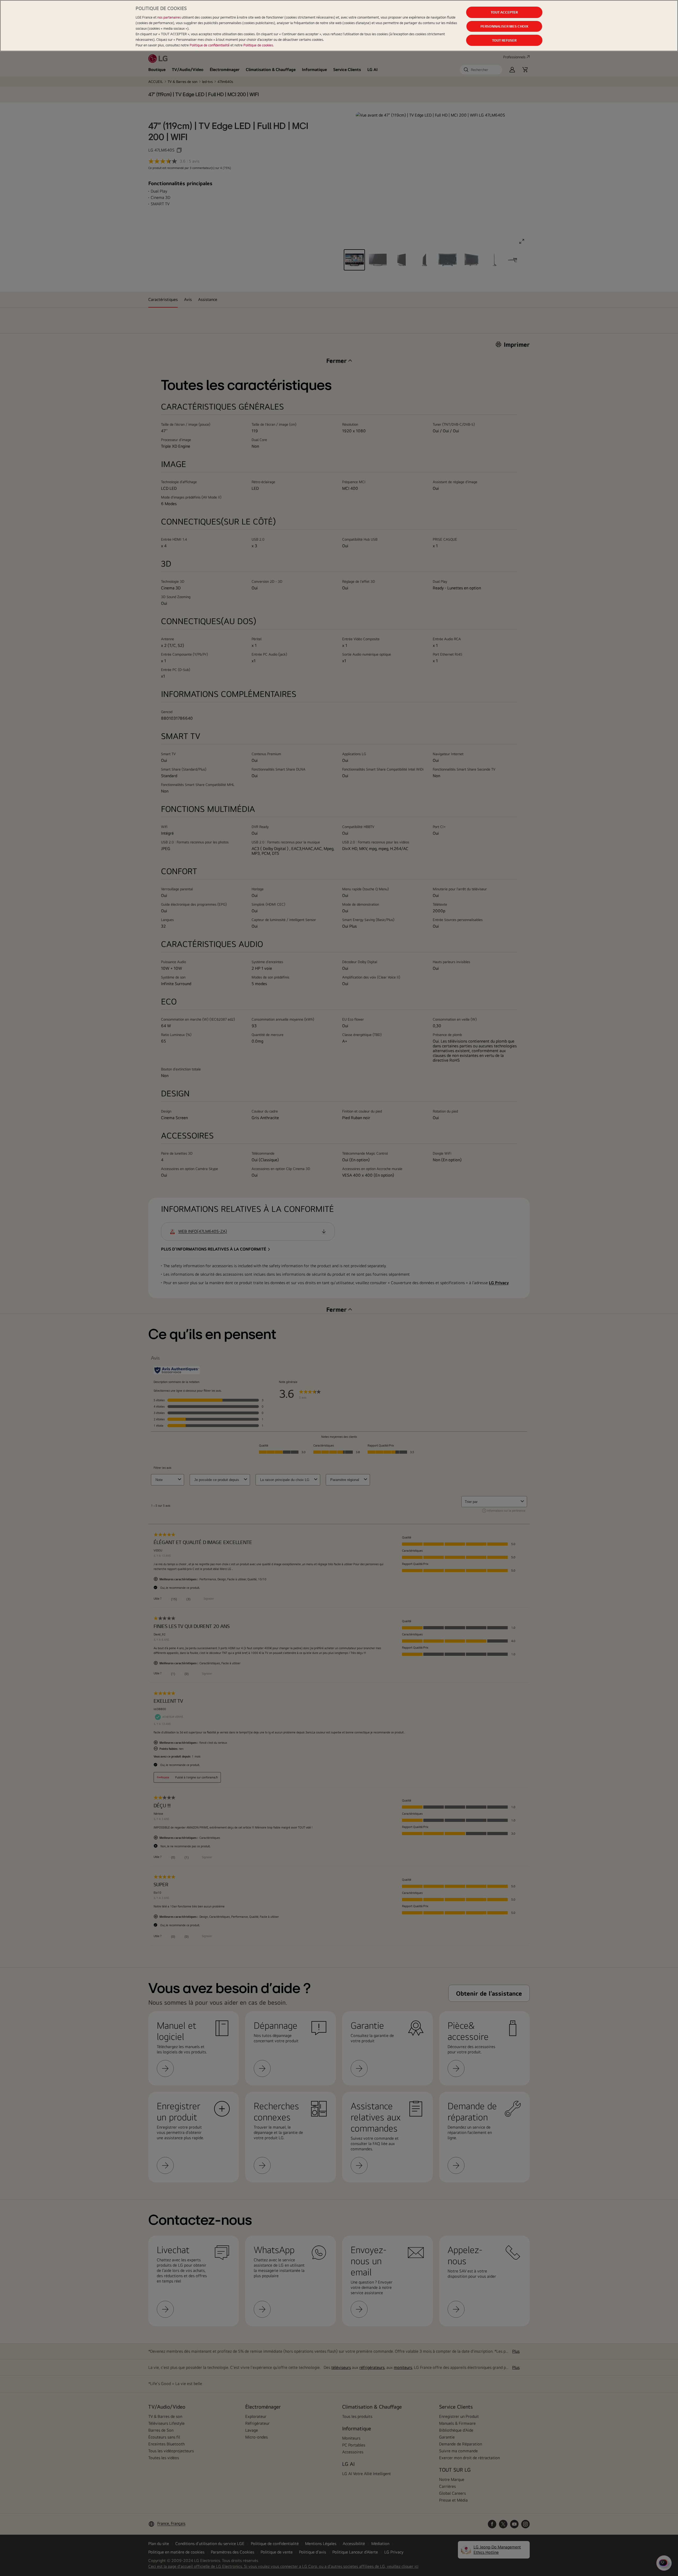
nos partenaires (169, 17)
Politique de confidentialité (210, 45)
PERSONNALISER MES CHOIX (504, 26)
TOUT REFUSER (504, 40)
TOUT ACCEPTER (504, 12)
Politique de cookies (258, 45)
